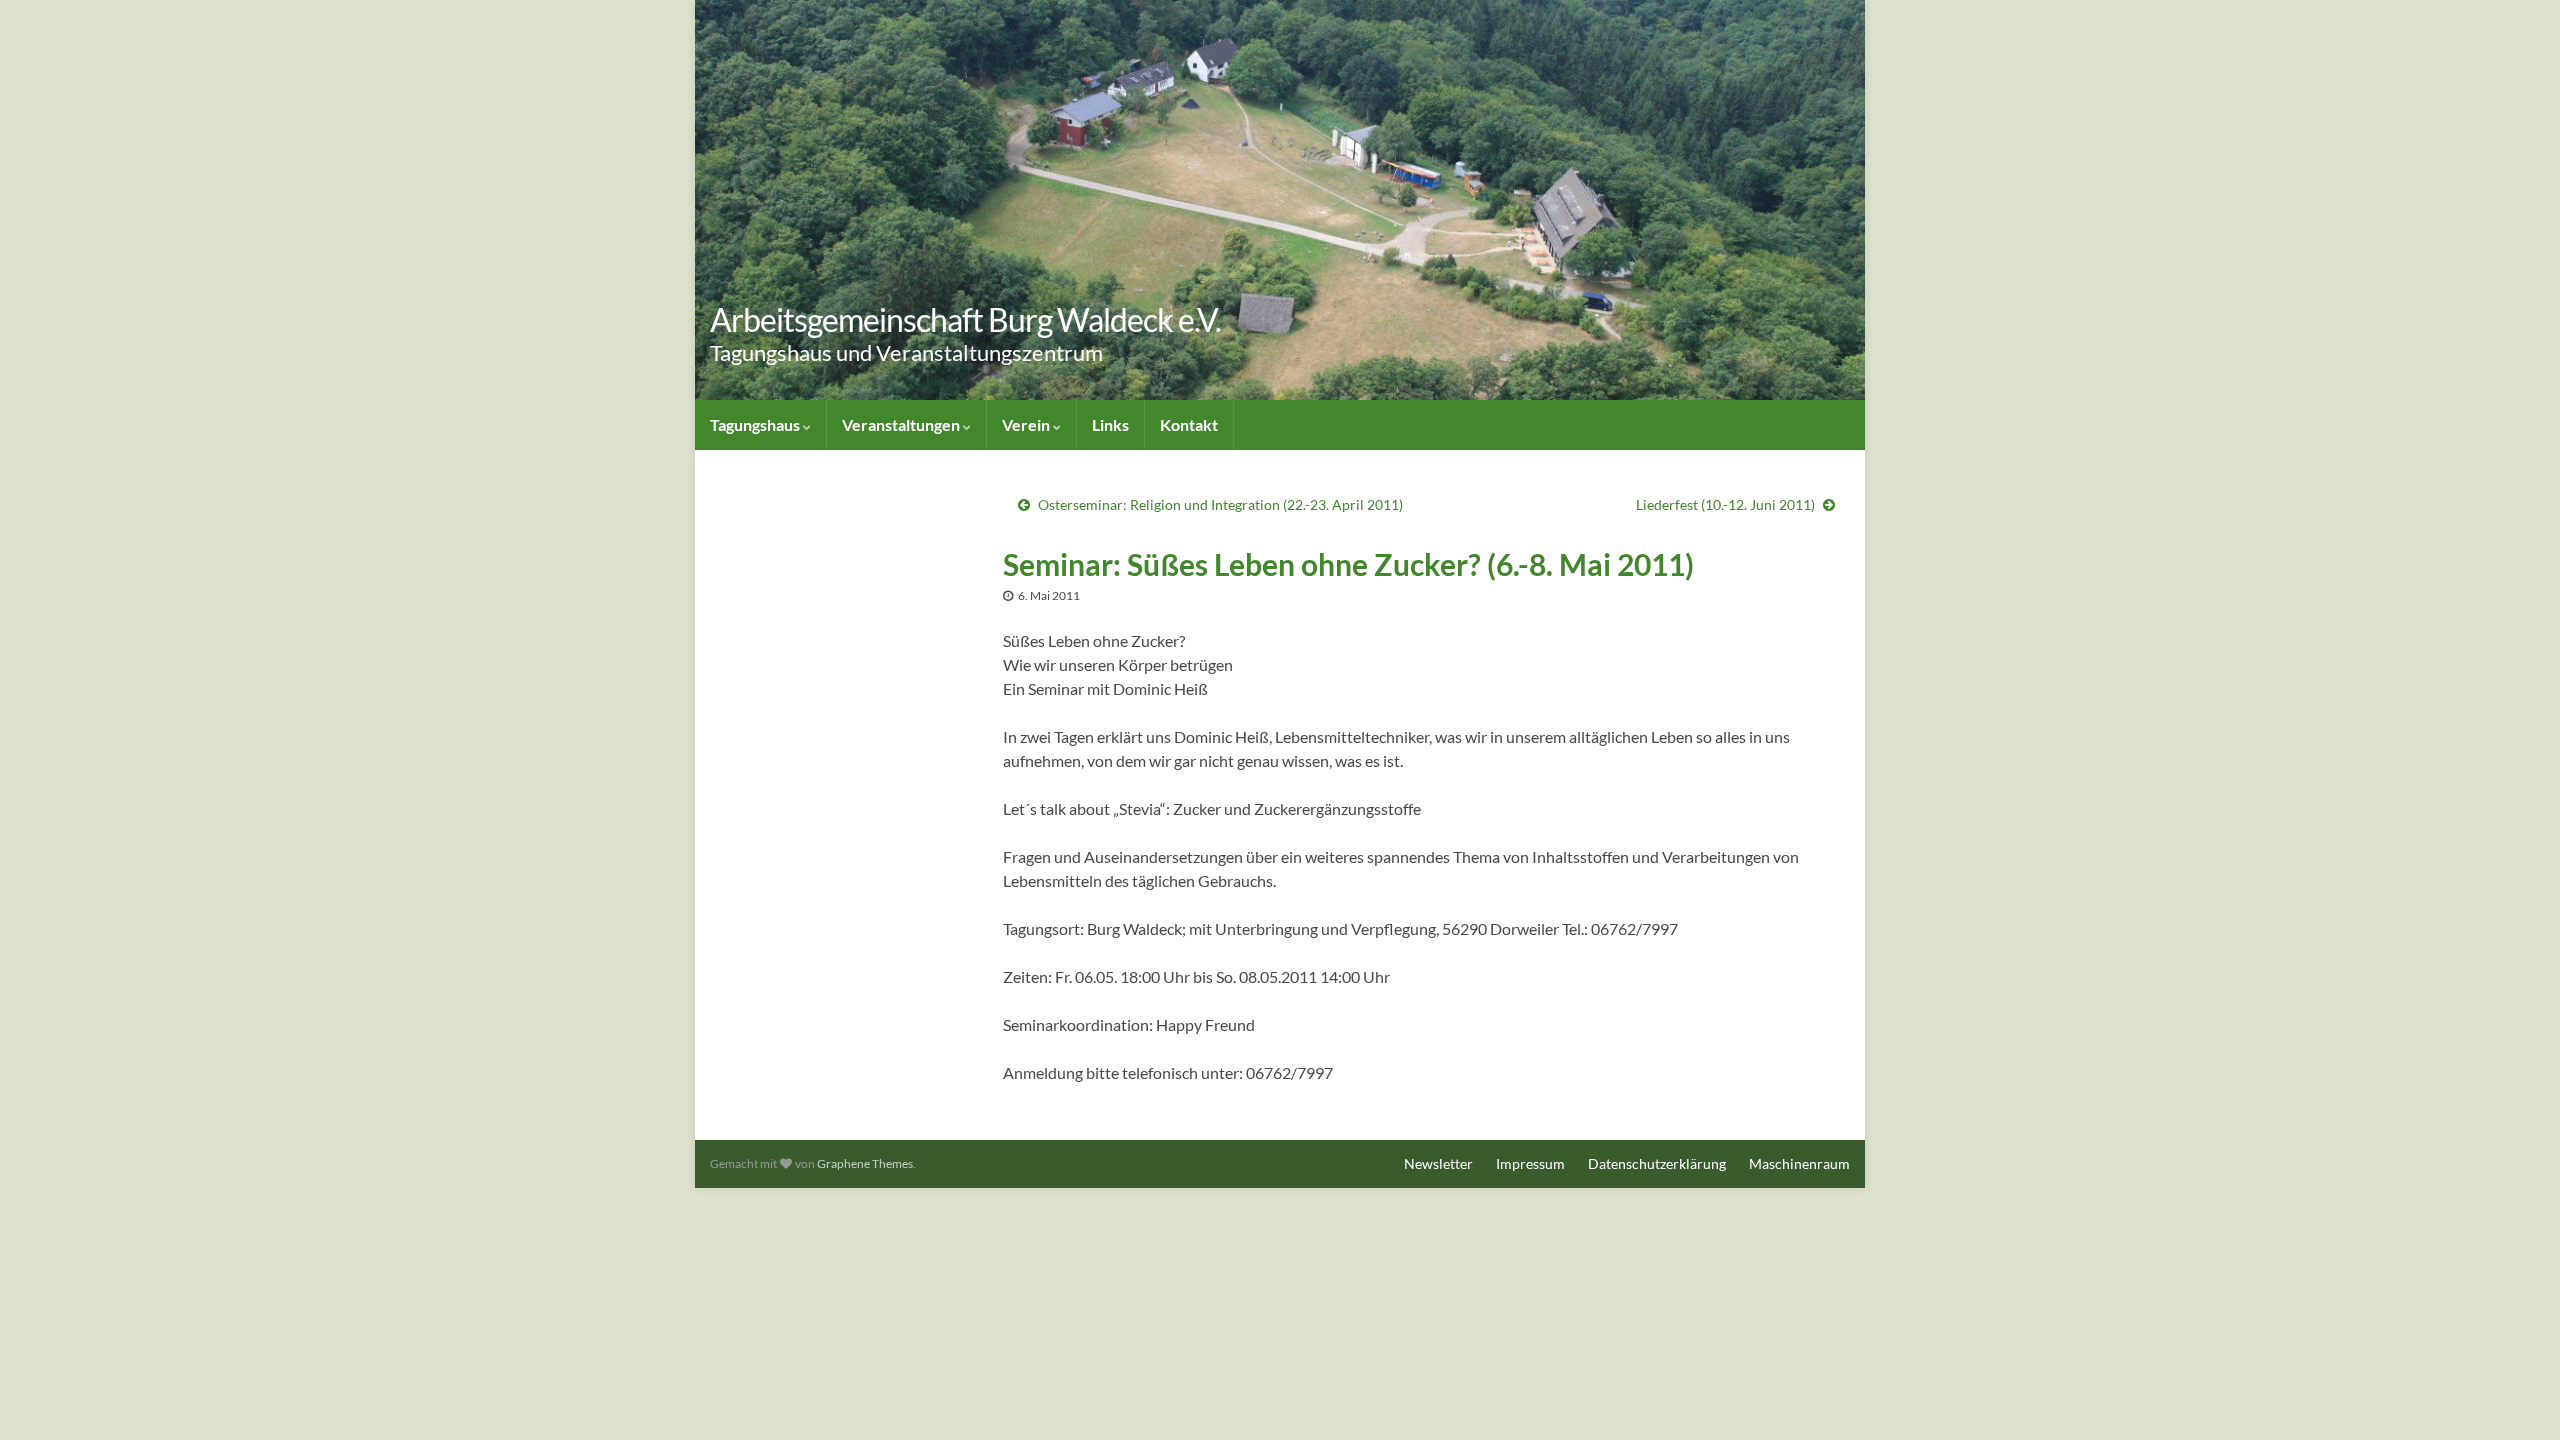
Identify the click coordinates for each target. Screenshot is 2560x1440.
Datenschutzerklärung (1657, 1163)
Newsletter (1438, 1163)
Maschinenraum (1799, 1163)
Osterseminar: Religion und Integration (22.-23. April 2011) (1220, 504)
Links (1110, 424)
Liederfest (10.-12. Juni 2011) (1725, 504)
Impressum (1530, 1163)
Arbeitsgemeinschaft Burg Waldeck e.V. (965, 319)
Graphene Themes (865, 1163)
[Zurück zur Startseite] (1280, 200)
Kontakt (1189, 424)
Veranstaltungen (902, 424)
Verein (1027, 424)
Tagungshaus (756, 424)
